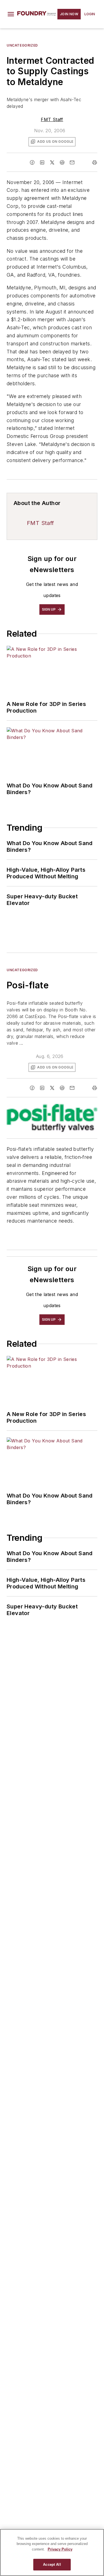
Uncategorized (22, 45)
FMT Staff (52, 119)
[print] (95, 162)
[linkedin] (42, 162)
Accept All (52, 2564)
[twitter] (52, 162)
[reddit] (62, 162)
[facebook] (32, 162)
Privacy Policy (60, 2549)
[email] (72, 162)
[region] (52, 2552)
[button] (11, 14)
